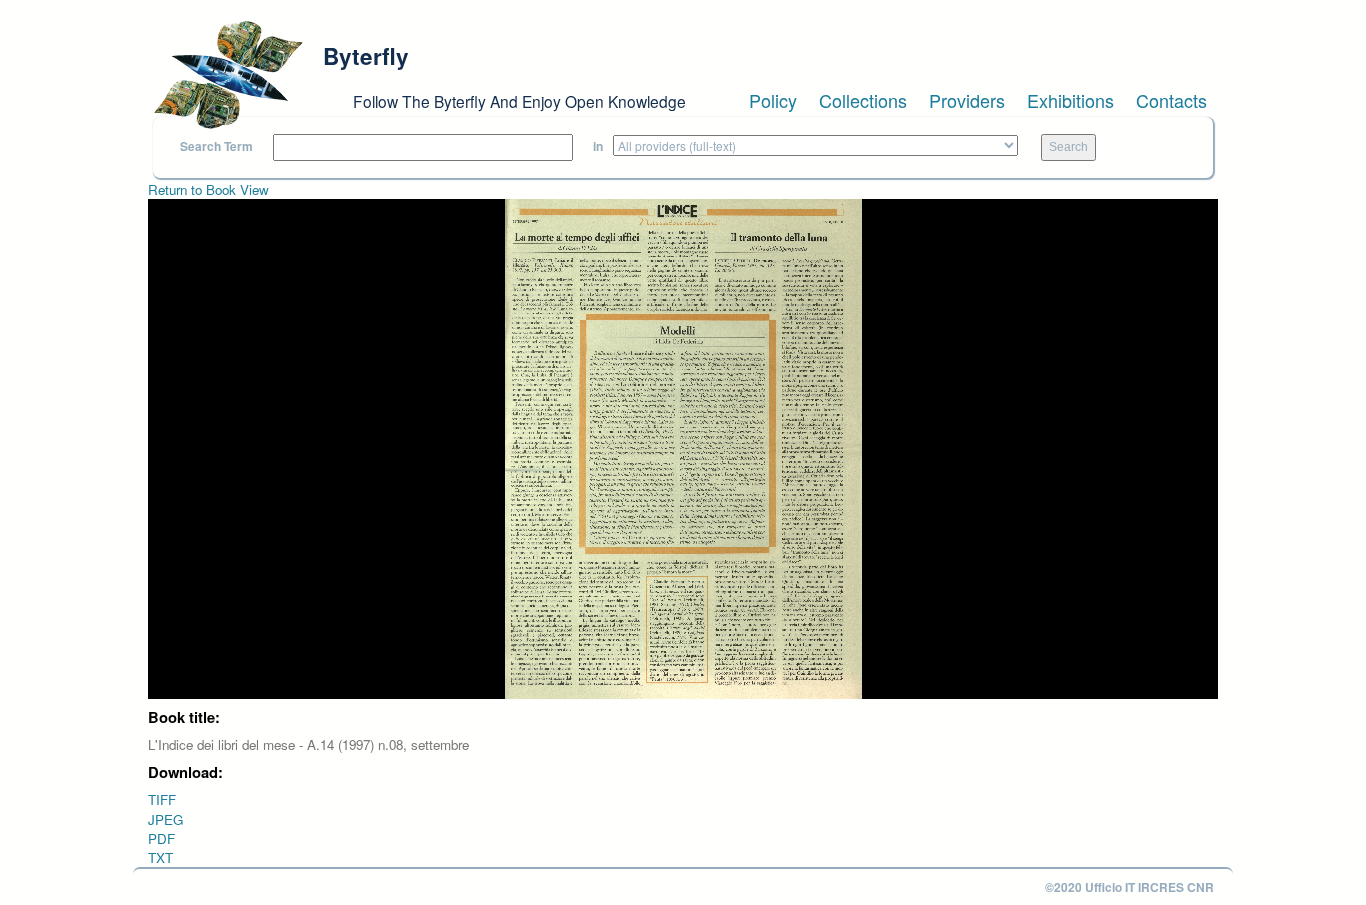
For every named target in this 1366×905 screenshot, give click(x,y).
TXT (160, 857)
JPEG (165, 819)
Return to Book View (208, 189)
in (598, 146)
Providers (967, 100)
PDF (161, 838)
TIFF (162, 799)
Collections (863, 100)
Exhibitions (1070, 100)
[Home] (228, 75)
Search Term (216, 146)
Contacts (1171, 100)
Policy (773, 100)
